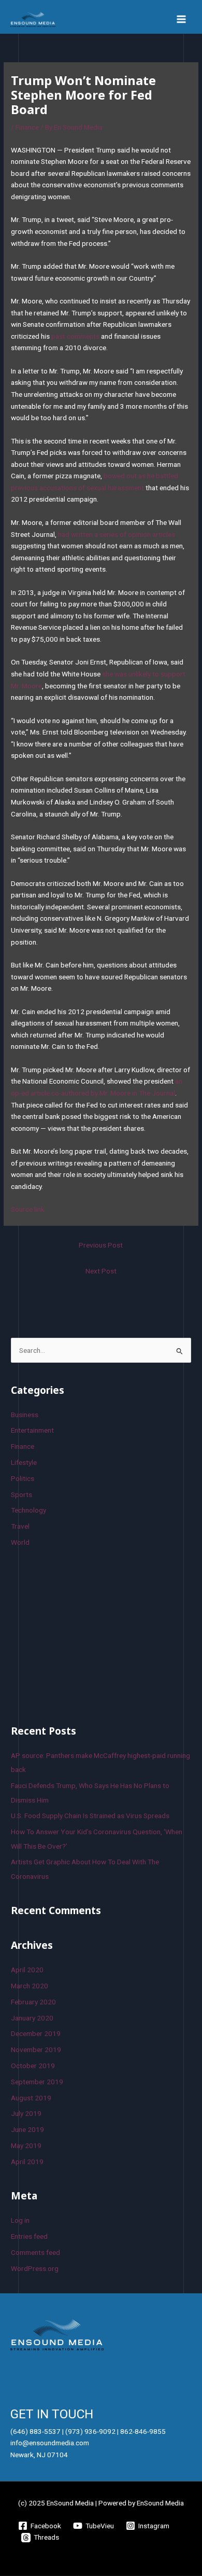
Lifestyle (24, 1462)
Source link (28, 1209)
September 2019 (37, 2082)
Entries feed (29, 2236)
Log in (20, 2220)
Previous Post (101, 1245)
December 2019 (36, 2033)
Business (25, 1415)
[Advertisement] (89, 1635)
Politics (23, 1478)
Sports (21, 1494)
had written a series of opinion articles (117, 534)
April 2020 (27, 1970)
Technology (28, 1510)
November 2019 (36, 2049)
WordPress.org (35, 2268)
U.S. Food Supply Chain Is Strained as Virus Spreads (90, 1816)
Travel (20, 1526)
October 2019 (33, 2066)
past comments (75, 336)
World (20, 1542)
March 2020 (30, 1986)
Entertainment (32, 1430)
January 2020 (32, 2018)
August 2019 (31, 2098)
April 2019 (27, 2162)
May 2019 (26, 2145)
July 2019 (26, 2113)
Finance (27, 127)
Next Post (101, 1271)
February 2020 (33, 2002)
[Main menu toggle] (182, 19)
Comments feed (35, 2252)
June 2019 (27, 2129)
